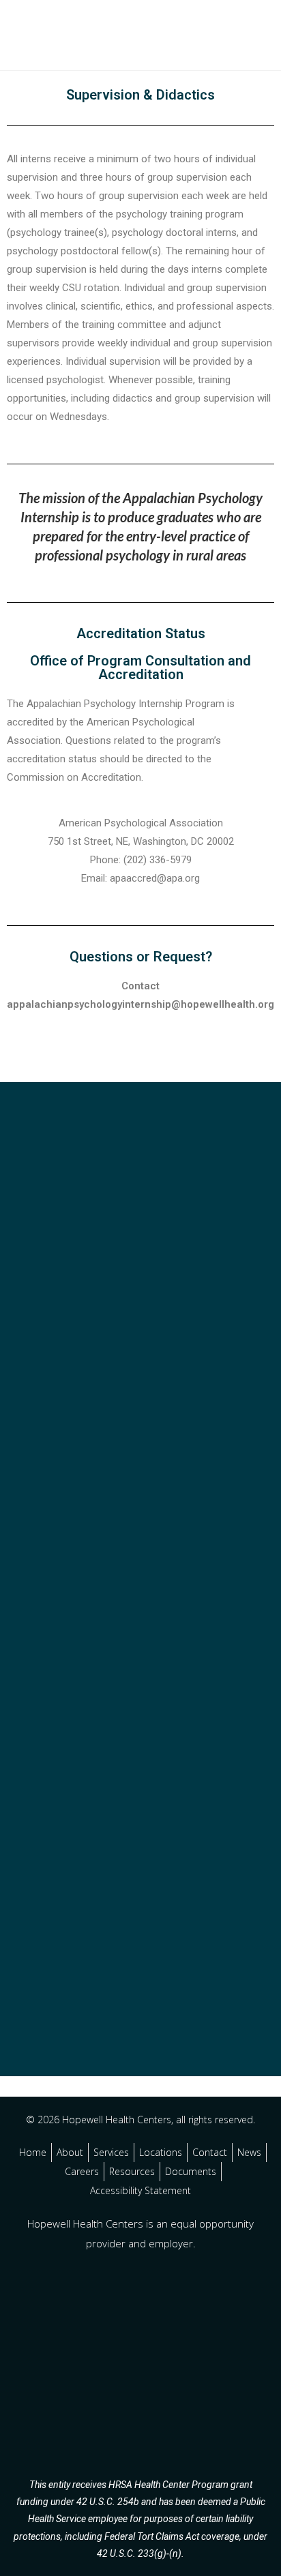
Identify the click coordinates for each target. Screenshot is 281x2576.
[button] (239, 34)
